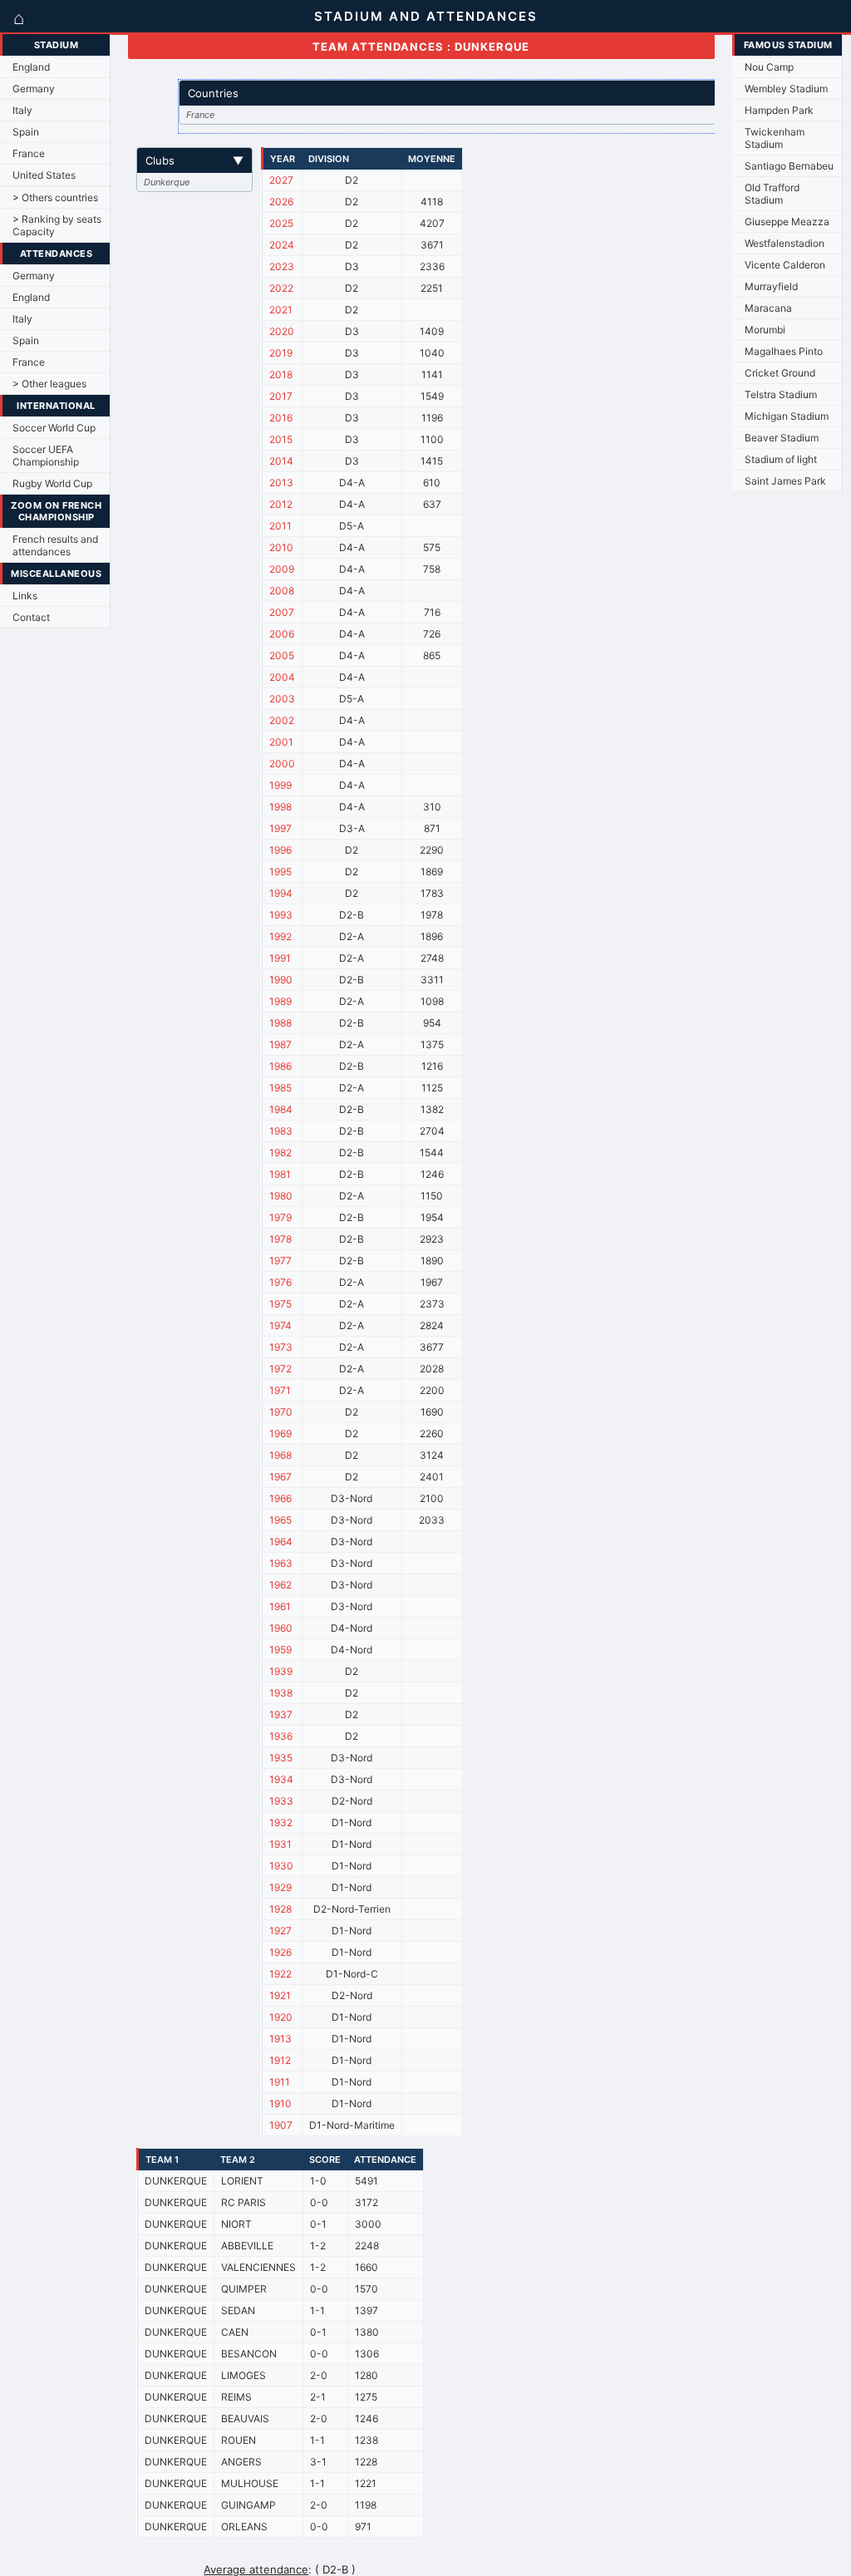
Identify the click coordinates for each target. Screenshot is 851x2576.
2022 (281, 288)
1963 (281, 1563)
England (31, 67)
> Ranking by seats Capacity (57, 225)
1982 (280, 1153)
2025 (281, 223)
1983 (281, 1131)
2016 (281, 418)
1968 (280, 1455)
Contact (31, 617)
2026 (281, 202)
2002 (282, 720)
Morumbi (765, 330)
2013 (281, 483)
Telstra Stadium (781, 394)
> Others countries (55, 197)
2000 (282, 763)
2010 (281, 547)
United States (44, 175)
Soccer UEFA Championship (46, 456)
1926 (280, 1952)
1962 (280, 1585)
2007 (282, 612)
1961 (280, 1606)
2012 (281, 504)
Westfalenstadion (785, 243)
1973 (281, 1347)
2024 (282, 245)
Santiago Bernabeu (789, 166)
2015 (281, 439)
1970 (281, 1412)
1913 (280, 2039)
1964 (281, 1542)
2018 (281, 374)
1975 (280, 1304)
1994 (281, 893)
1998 (280, 807)
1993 (281, 915)
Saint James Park (785, 481)
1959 (280, 1650)
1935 (281, 1758)
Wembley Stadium (786, 89)
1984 (281, 1109)
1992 (280, 936)
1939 (281, 1671)
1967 (280, 1477)
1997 (280, 828)
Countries (469, 93)
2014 (281, 461)
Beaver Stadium (782, 438)
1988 (280, 1023)
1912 (280, 2060)
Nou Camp (769, 67)
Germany (34, 89)
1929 (280, 1887)
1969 (280, 1433)
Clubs (194, 160)
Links (25, 596)
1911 (280, 2082)
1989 (280, 1001)
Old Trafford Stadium (772, 194)
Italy (22, 110)
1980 (281, 1196)
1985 (280, 1088)
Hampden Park (779, 110)
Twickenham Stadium (775, 138)
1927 (280, 1931)
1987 (280, 1044)
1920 (281, 2017)
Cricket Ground (780, 373)
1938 (281, 1693)
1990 (281, 980)
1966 (280, 1498)
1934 (281, 1779)
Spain (26, 132)
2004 (282, 677)
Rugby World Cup (52, 483)
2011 (280, 526)
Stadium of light (781, 459)
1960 (281, 1628)
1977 (280, 1261)
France (29, 153)
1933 (281, 1801)
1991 (280, 958)
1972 (280, 1369)
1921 (280, 1995)
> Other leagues (49, 384)
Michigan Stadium (787, 416)
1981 (280, 1174)
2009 (282, 569)
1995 (280, 872)
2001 (281, 742)
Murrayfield (771, 286)
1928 (280, 1909)
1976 (280, 1282)
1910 (280, 2103)
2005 (282, 655)
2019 (281, 353)
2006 (282, 634)
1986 (280, 1066)
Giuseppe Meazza (787, 222)
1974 (280, 1325)
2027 (281, 180)
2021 (281, 310)
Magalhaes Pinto (784, 351)
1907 (281, 2125)
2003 (282, 699)
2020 (282, 331)
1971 (280, 1390)
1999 (280, 785)
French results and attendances (55, 545)
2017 (281, 396)
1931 (280, 1844)
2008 (282, 591)
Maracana (768, 308)
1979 (280, 1217)
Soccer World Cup (54, 428)
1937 (281, 1714)
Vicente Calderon (785, 265)
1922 (280, 1974)
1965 (280, 1520)
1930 (281, 1866)
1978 (280, 1239)
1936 (281, 1736)
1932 (281, 1822)
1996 (280, 850)
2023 (282, 266)
